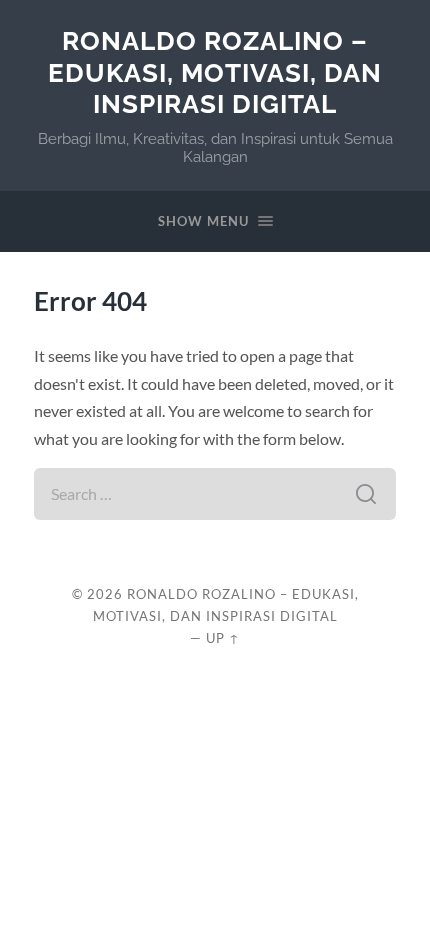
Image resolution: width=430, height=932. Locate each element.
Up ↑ (223, 638)
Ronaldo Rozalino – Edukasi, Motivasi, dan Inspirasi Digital (215, 72)
